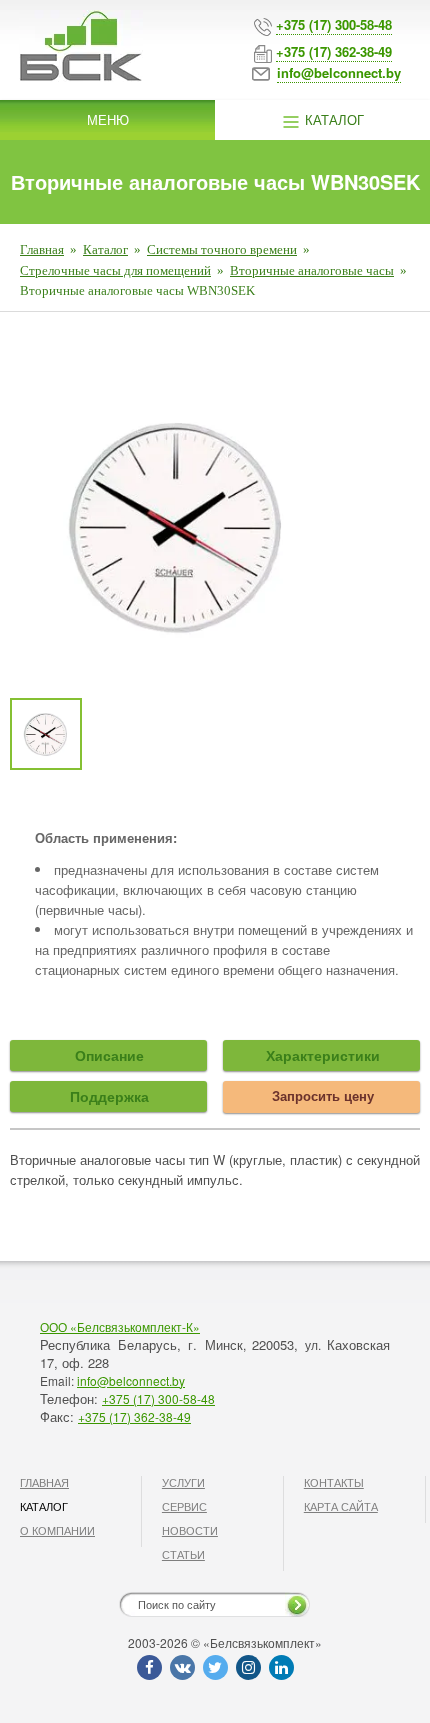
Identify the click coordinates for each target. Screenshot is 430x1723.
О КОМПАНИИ (57, 1530)
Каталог (332, 119)
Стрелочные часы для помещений (115, 270)
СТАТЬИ (183, 1554)
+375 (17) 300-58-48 (158, 1398)
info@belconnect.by (131, 1380)
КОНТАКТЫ (334, 1482)
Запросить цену (323, 1095)
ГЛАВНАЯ (44, 1482)
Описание (109, 1055)
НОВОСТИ (190, 1530)
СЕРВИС (184, 1506)
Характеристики (323, 1055)
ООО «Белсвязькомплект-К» (120, 1326)
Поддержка (109, 1096)
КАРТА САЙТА (341, 1506)
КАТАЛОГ (44, 1506)
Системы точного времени (222, 249)
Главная (42, 249)
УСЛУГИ (183, 1482)
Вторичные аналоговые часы (312, 270)
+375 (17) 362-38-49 (134, 1416)
